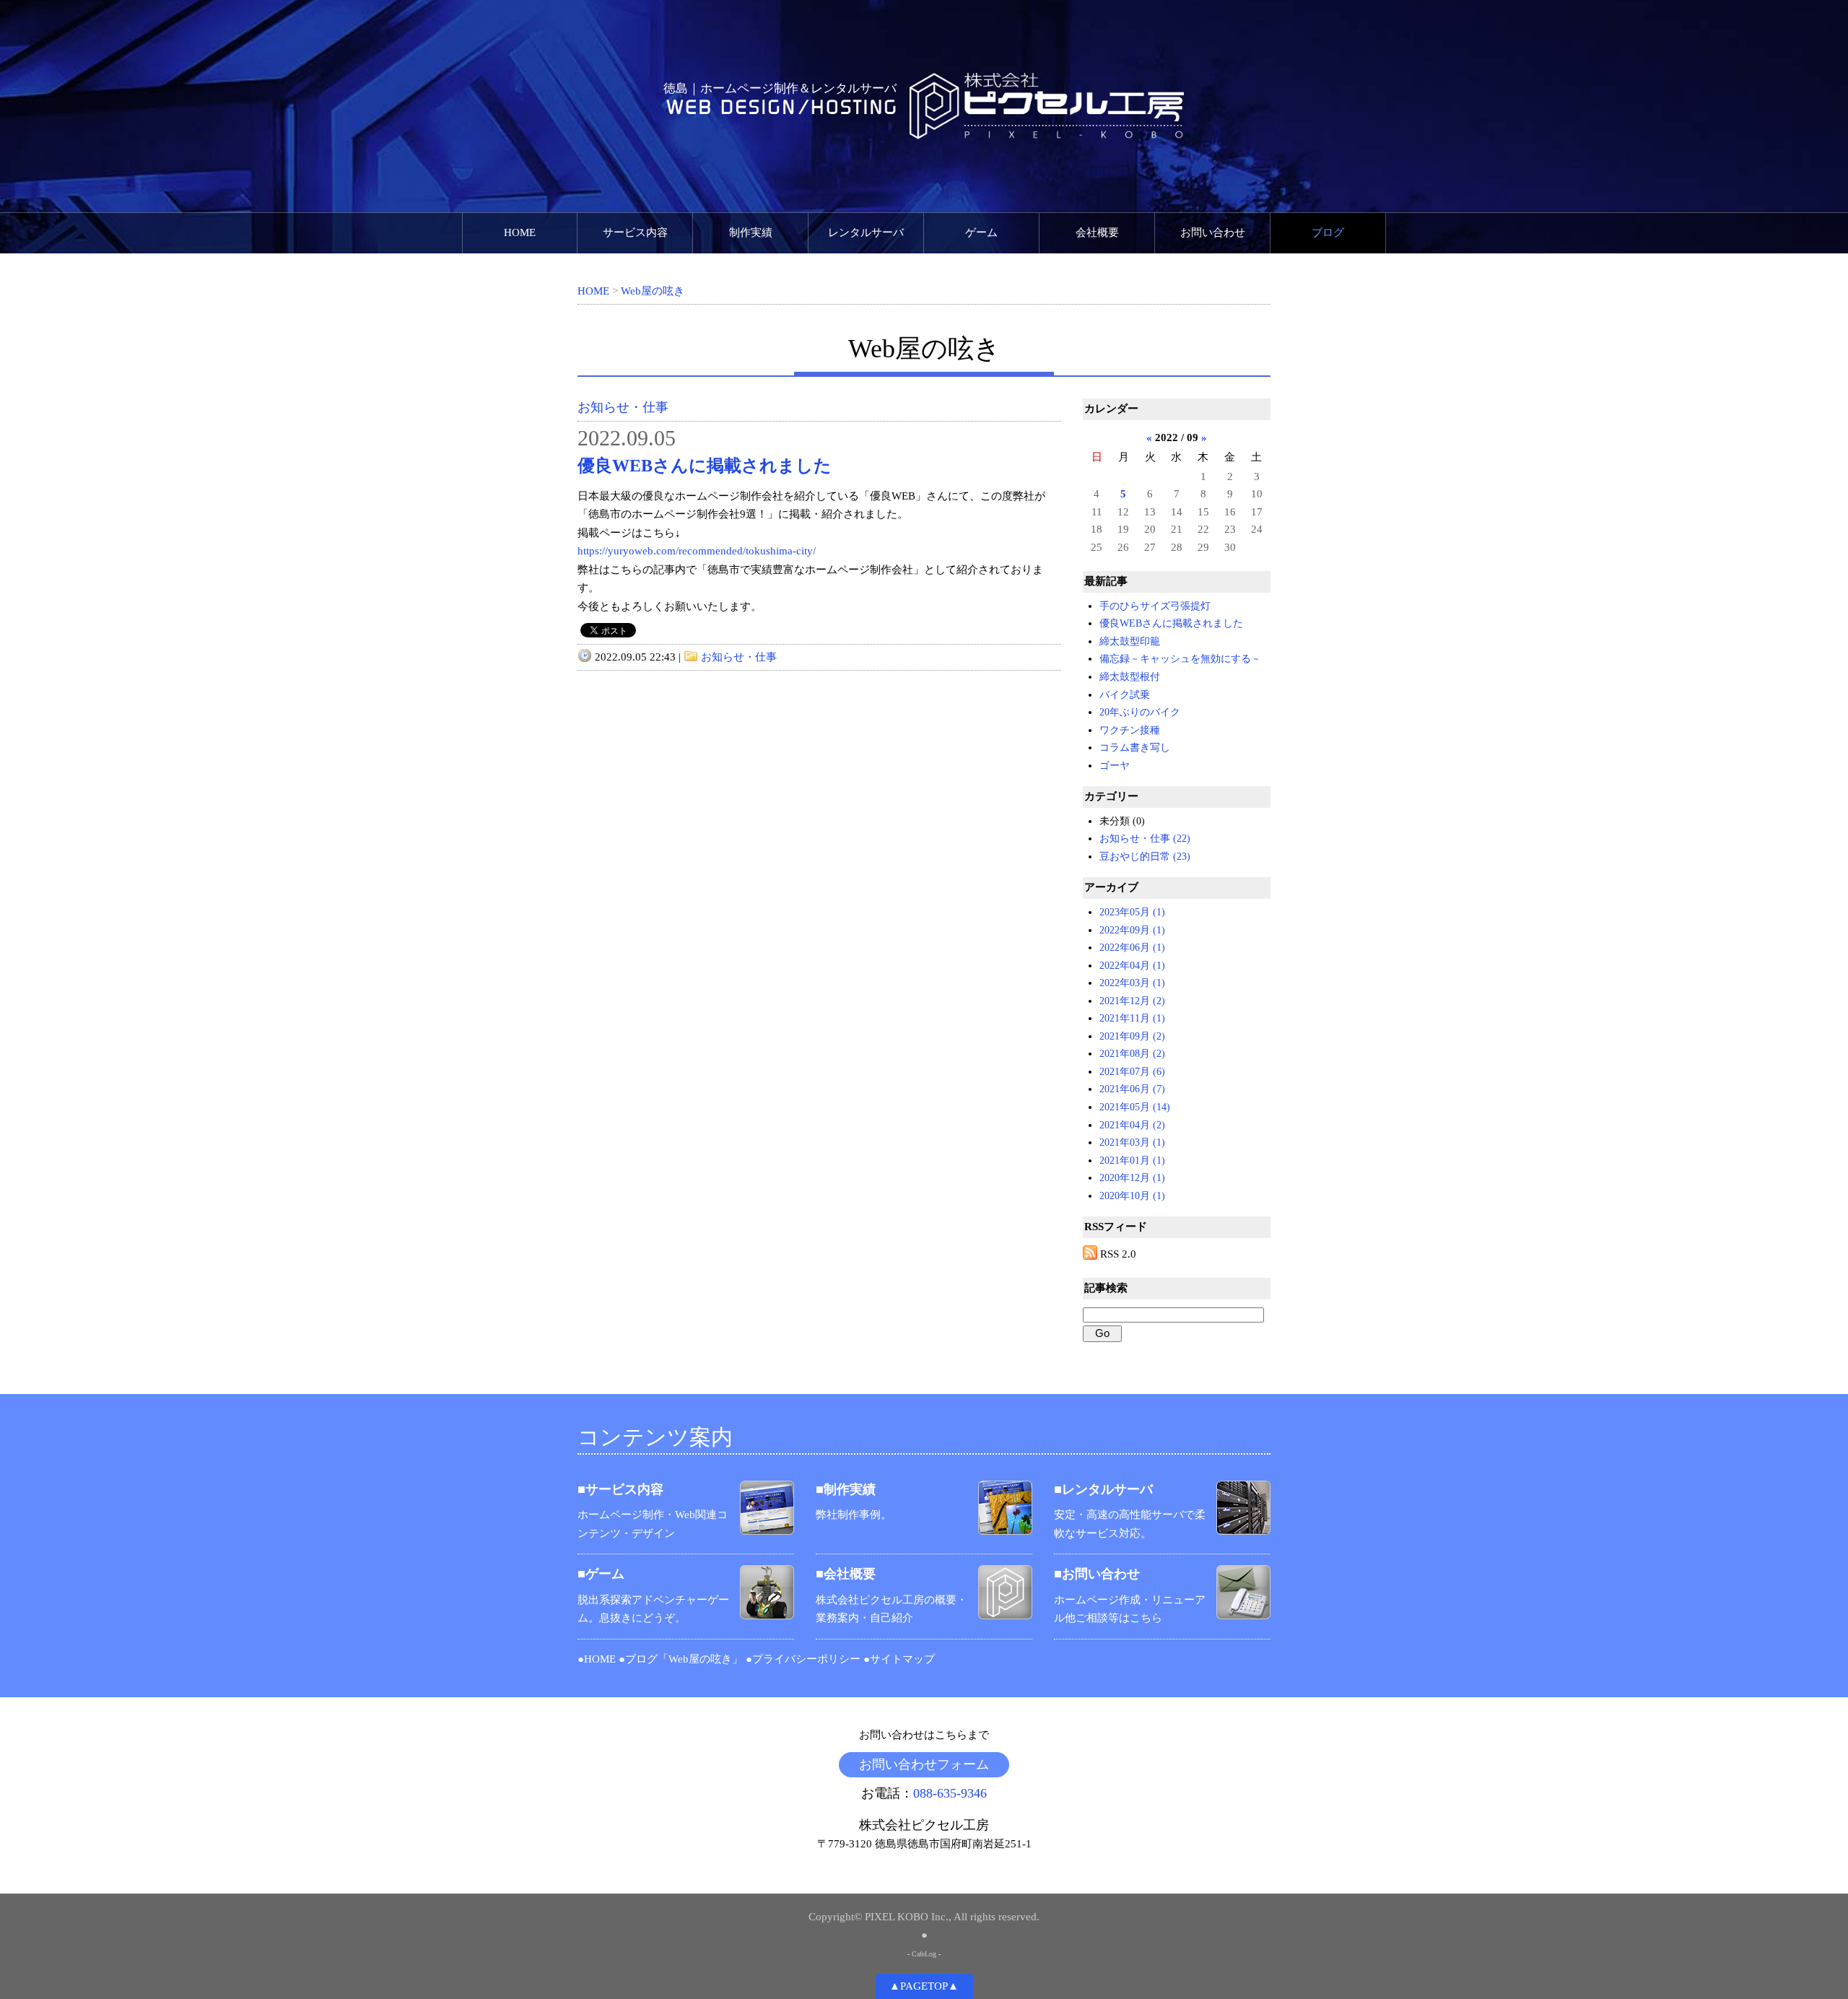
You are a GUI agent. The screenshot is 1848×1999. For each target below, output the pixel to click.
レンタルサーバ (866, 232)
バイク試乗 (1125, 695)
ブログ (1328, 232)
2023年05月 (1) (1132, 912)
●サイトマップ (899, 1659)
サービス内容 (635, 232)
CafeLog (924, 1954)
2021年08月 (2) (1132, 1054)
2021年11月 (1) (1132, 1018)
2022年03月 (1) (1132, 983)
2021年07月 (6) (1132, 1072)
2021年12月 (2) (1132, 1001)
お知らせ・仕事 (623, 407)
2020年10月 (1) (1132, 1196)
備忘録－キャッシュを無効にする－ (1180, 659)
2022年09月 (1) (1132, 930)
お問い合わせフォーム (924, 1764)
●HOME (597, 1659)
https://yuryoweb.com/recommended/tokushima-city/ (697, 551)
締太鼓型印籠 (1130, 641)
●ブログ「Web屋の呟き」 (681, 1659)
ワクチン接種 (1130, 730)
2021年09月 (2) (1132, 1036)
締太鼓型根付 (1130, 677)
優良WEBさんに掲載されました (705, 466)
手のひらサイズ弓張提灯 (1155, 606)
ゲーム (981, 232)
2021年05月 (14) (1135, 1107)
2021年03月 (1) (1132, 1142)
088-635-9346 (950, 1793)
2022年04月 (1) (1132, 966)
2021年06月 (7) (1132, 1089)
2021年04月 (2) (1132, 1125)
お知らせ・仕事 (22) (1145, 839)
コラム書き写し (1135, 748)
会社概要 (1097, 232)
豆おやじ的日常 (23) (1145, 857)
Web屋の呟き (653, 291)
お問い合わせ (1213, 232)
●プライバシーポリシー (803, 1659)
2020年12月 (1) (1132, 1178)
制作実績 (751, 232)
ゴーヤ (1115, 766)
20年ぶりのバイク (1140, 712)
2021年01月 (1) (1132, 1160)
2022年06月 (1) (1132, 948)
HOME (520, 232)
